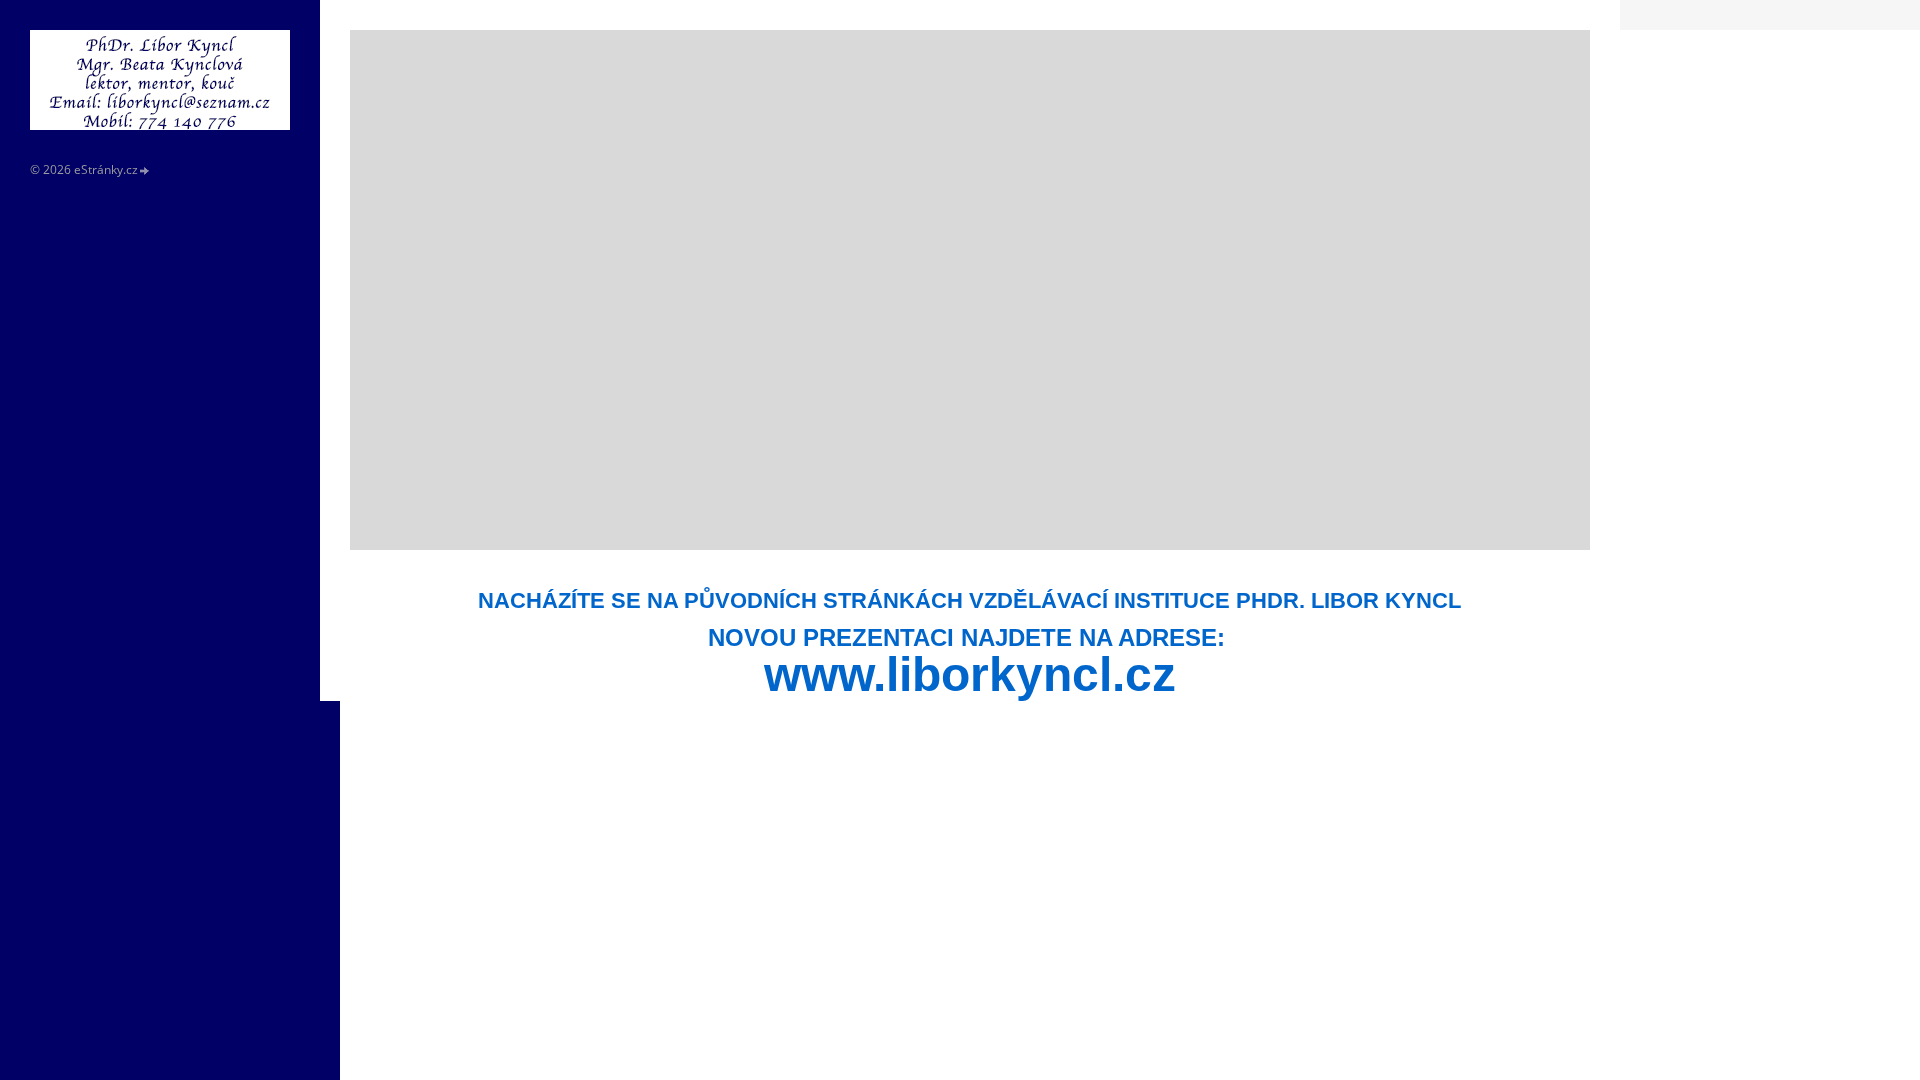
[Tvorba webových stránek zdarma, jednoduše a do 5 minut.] (145, 170)
